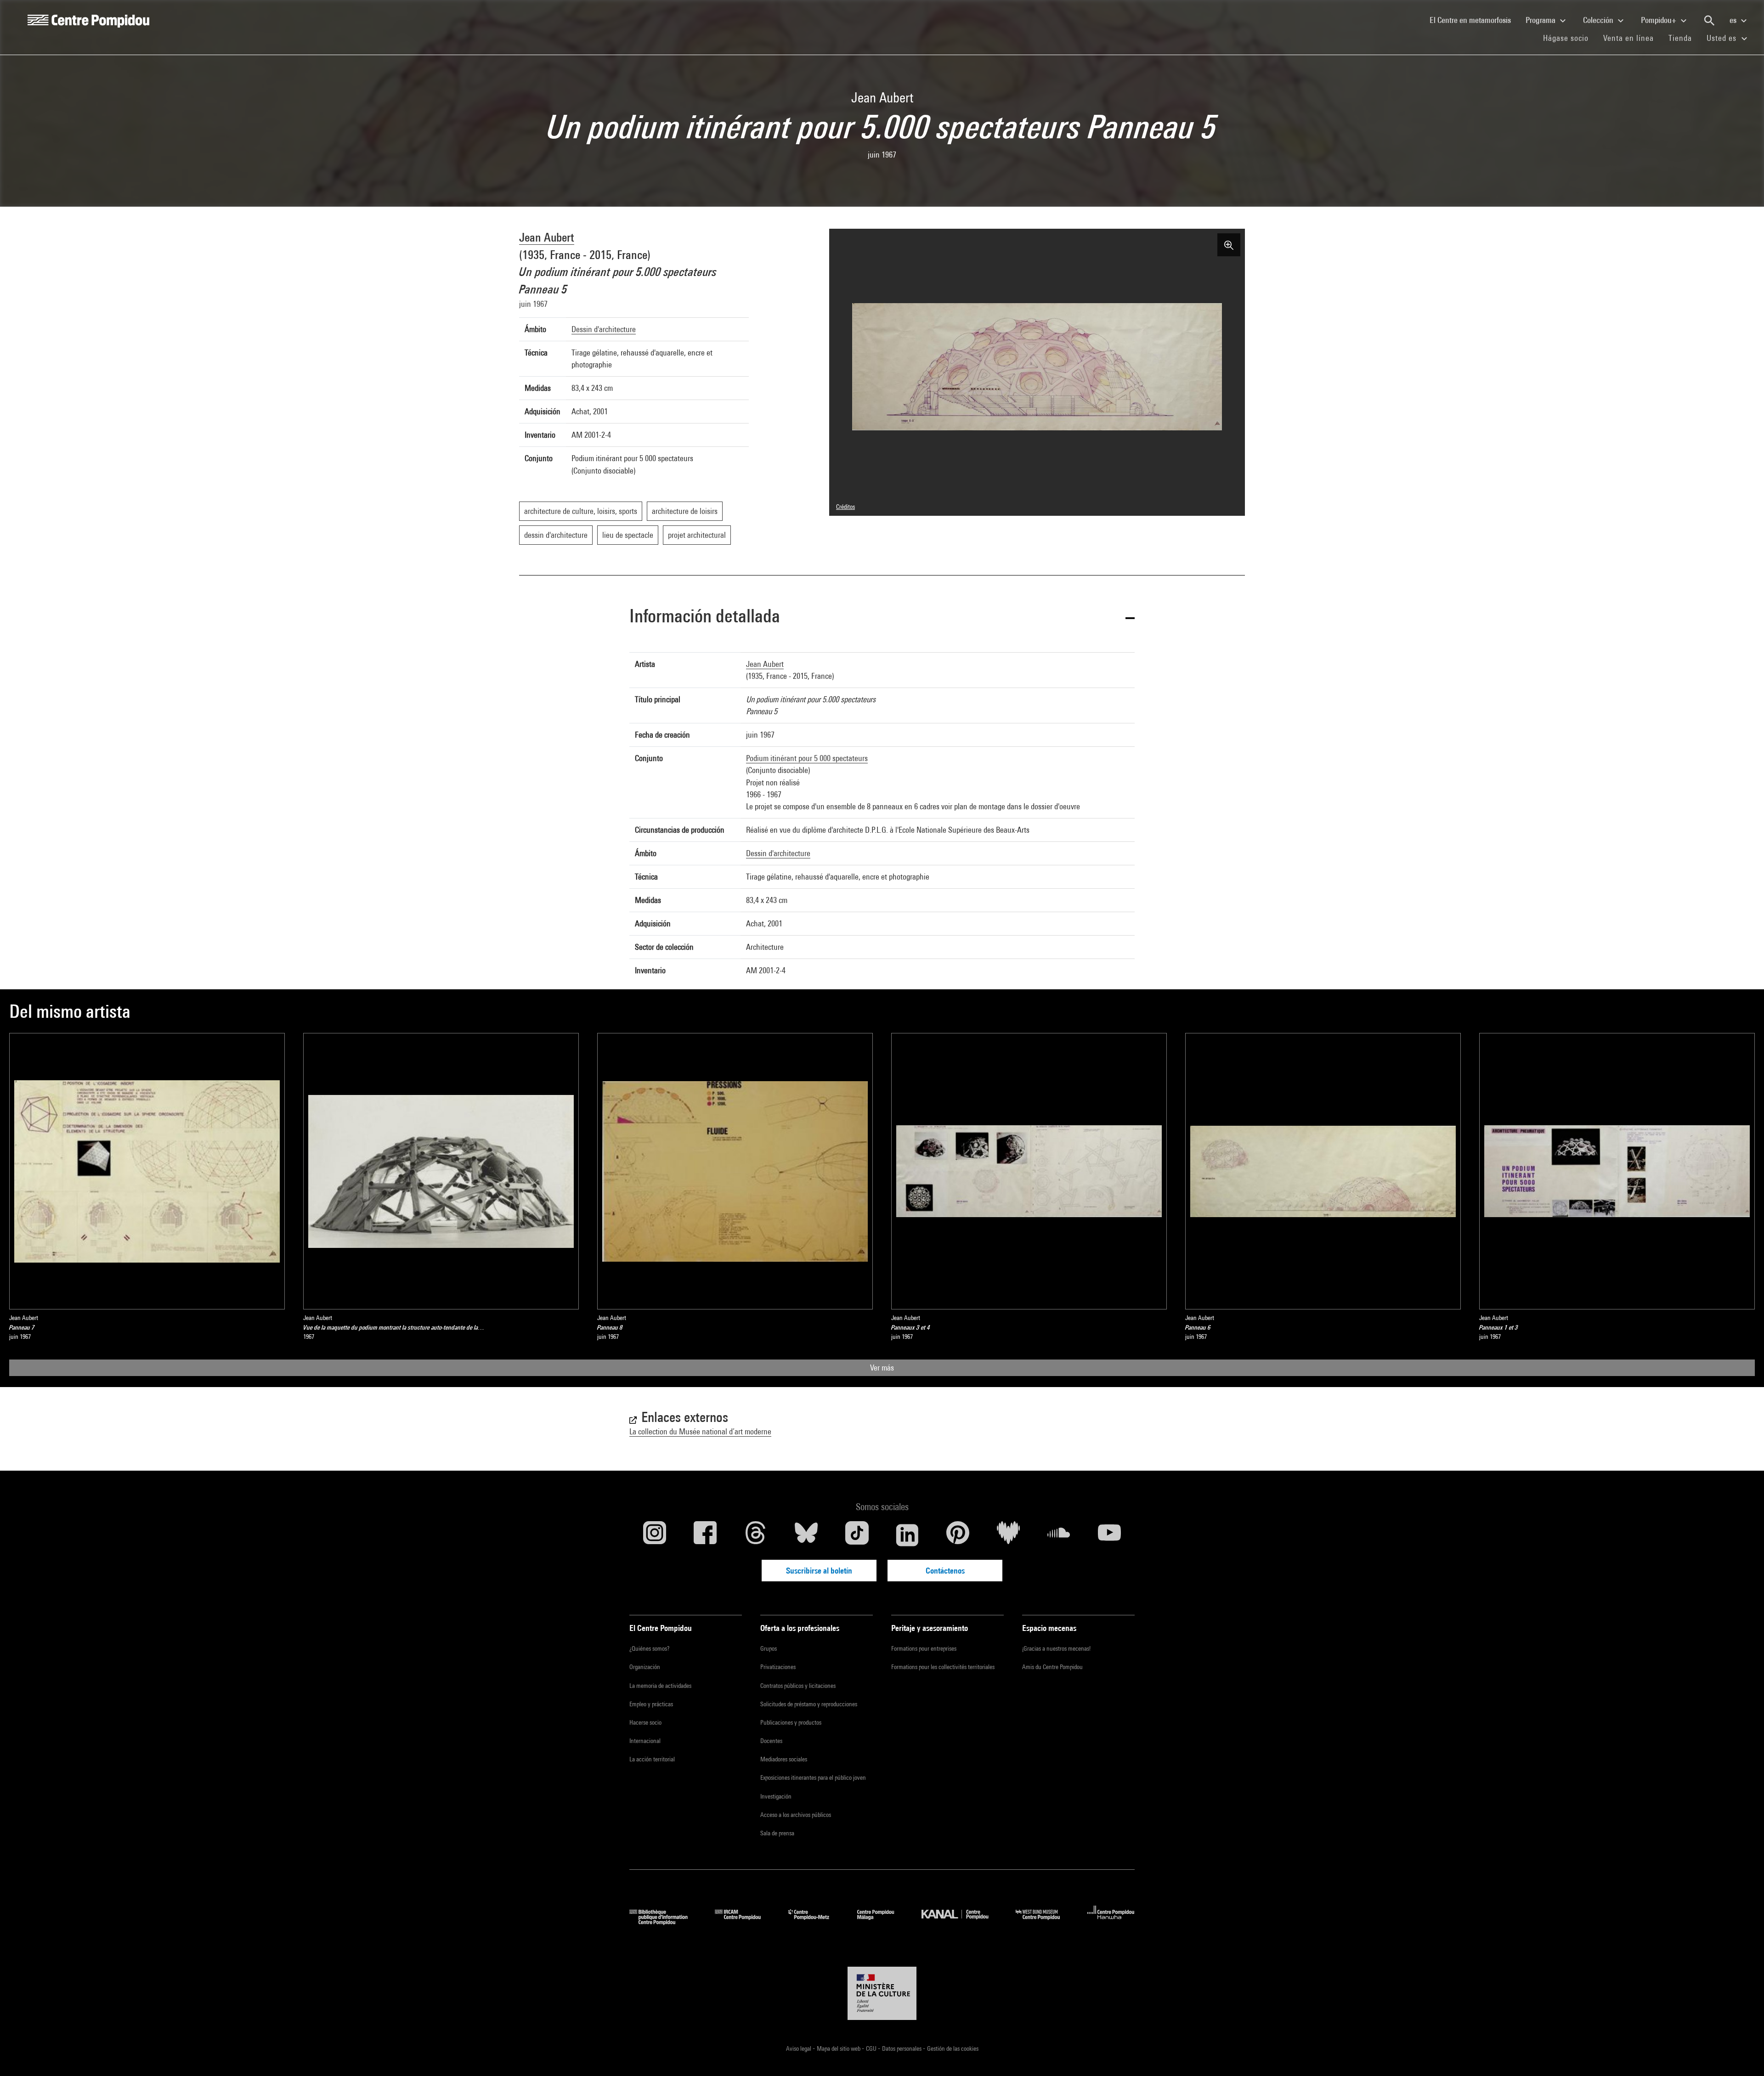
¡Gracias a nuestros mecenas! (1056, 1648)
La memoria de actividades (660, 1686)
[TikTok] (857, 1535)
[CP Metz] (816, 1922)
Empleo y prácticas (651, 1704)
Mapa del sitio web (839, 2048)
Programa (1541, 20)
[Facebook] (705, 1535)
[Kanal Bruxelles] (962, 1922)
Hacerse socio (645, 1722)
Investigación (776, 1796)
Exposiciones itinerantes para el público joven (813, 1777)
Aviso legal (799, 2048)
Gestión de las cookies (953, 2048)
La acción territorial (652, 1759)
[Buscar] (1709, 21)
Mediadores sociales (784, 1759)
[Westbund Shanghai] (1045, 1922)
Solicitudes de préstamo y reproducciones (809, 1704)
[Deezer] (1008, 1535)
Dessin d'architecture (604, 329)
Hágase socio (1569, 38)
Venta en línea (1628, 38)
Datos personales (902, 2048)
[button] (882, 618)
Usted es (1723, 38)
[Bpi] (665, 1922)
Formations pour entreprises (924, 1648)
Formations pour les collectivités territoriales (943, 1667)
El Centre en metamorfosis (1474, 20)
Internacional (645, 1741)
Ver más (882, 1368)
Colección (1599, 20)
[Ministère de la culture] (882, 1993)
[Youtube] (1109, 1535)
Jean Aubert (547, 237)
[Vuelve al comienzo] (1742, 2054)
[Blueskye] (806, 1535)
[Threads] (756, 1535)
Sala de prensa (777, 1833)
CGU (872, 2048)
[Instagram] (655, 1535)
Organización (645, 1667)
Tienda (1684, 38)
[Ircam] (745, 1922)
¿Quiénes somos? (649, 1648)
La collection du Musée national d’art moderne (700, 1431)
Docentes (771, 1741)
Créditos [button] (845, 507)
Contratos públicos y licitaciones (798, 1686)
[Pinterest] (958, 1535)
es (1734, 20)
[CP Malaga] (882, 1922)
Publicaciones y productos (791, 1722)
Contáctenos (945, 1571)
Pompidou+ (1659, 20)
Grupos (769, 1648)
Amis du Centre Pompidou (1052, 1667)
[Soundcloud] (1059, 1535)
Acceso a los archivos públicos (796, 1815)
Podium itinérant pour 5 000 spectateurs (807, 758)
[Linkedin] (907, 1535)
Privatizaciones (778, 1667)
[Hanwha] (1111, 1922)
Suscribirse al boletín (819, 1571)
